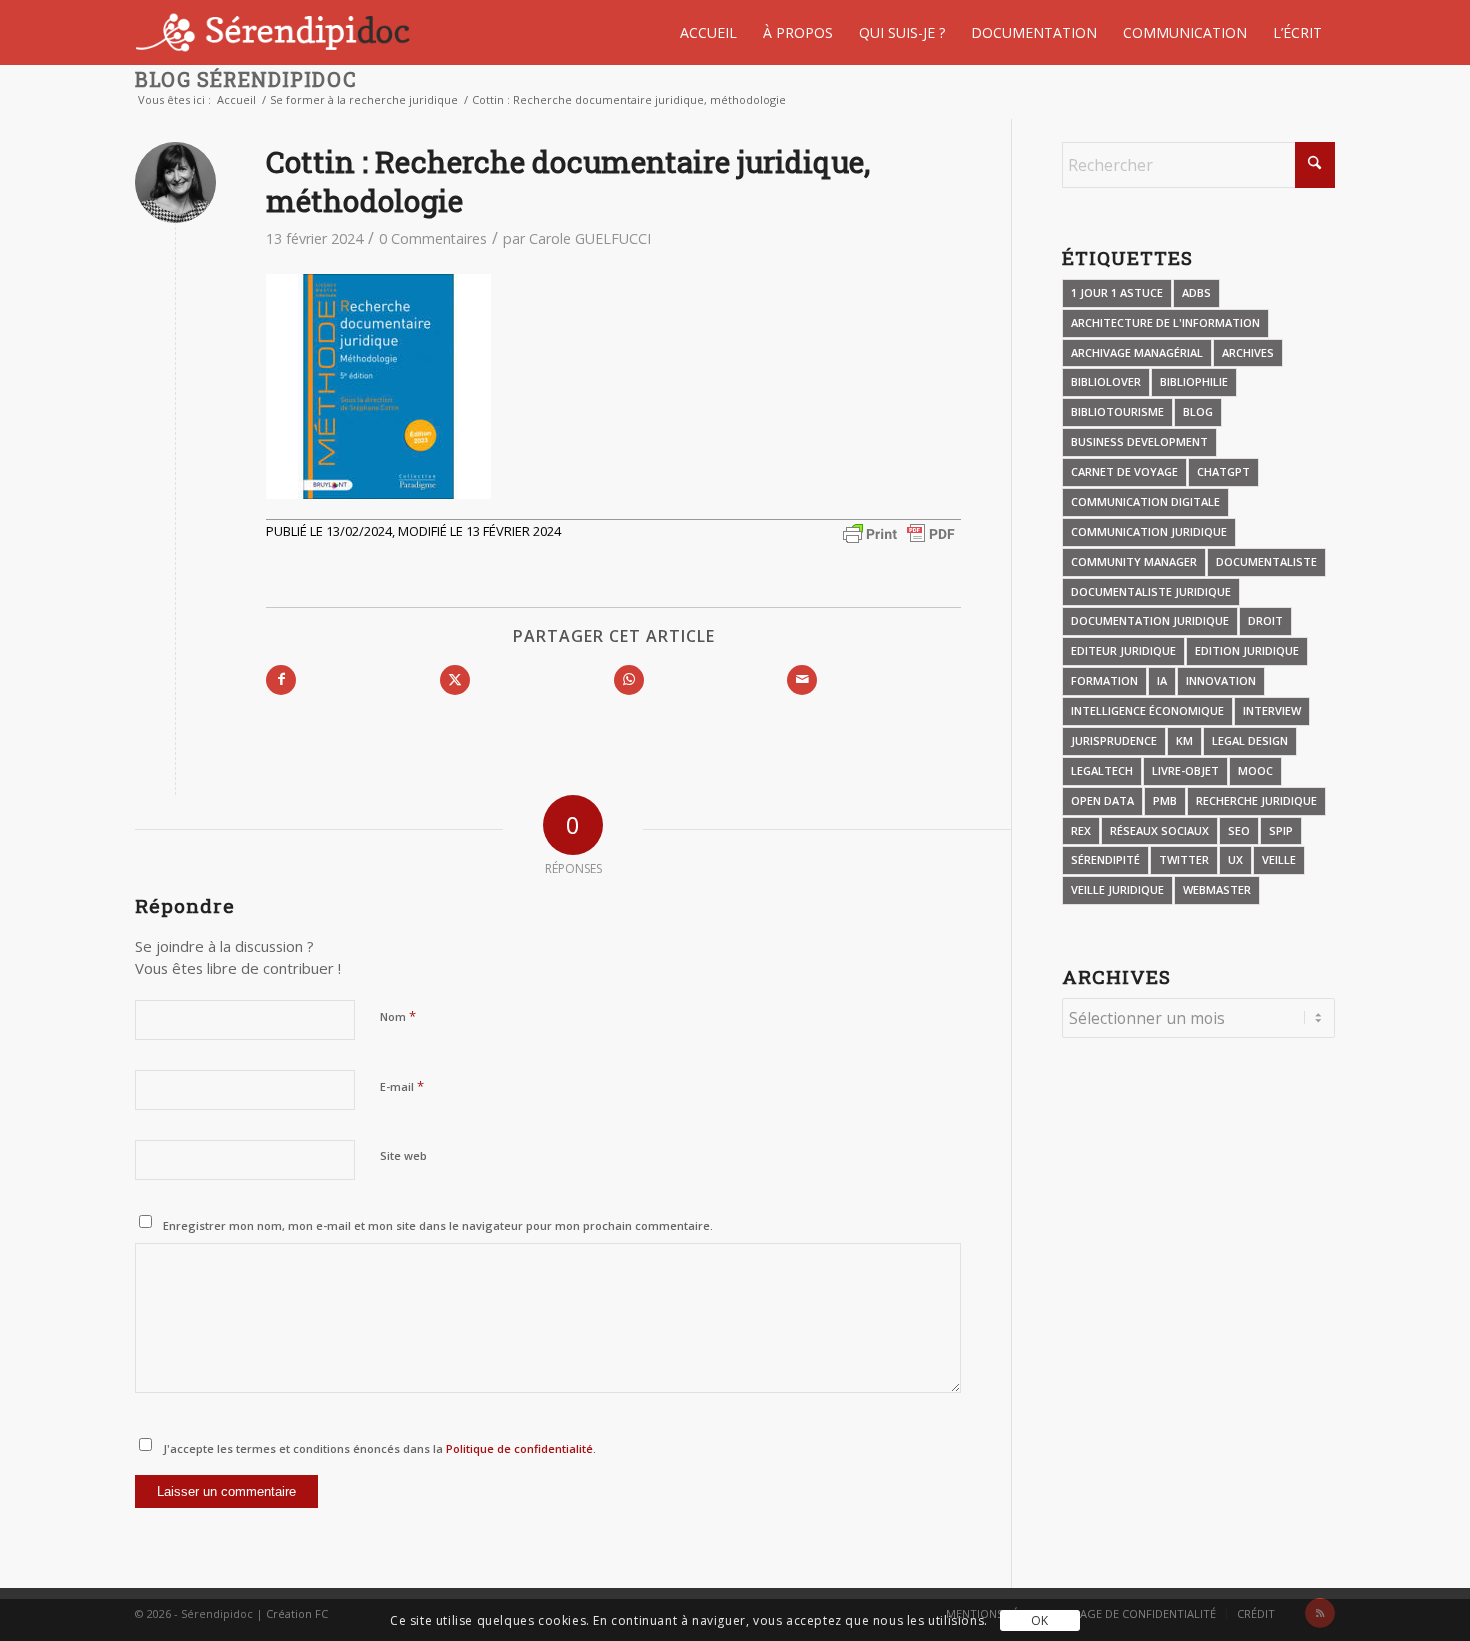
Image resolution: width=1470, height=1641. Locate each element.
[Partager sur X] (455, 680)
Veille (1279, 859)
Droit (1265, 620)
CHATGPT (1223, 471)
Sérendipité (1105, 859)
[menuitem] (708, 32)
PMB (1165, 800)
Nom (398, 1016)
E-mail (402, 1086)
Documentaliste (1266, 561)
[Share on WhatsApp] (629, 680)
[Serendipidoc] (275, 32)
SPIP (1281, 830)
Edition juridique (1247, 650)
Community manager (1134, 561)
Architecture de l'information (1165, 322)
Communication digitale (1145, 501)
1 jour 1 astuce (1117, 292)
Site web (403, 1155)
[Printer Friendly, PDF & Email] (899, 531)
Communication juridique (1149, 531)
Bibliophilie (1194, 381)
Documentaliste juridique (1151, 591)
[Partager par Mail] (802, 680)
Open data (1102, 800)
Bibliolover (1106, 381)
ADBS (1196, 292)
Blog (1198, 411)
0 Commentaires (433, 238)
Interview (1272, 710)
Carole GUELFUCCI (590, 238)
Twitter (1184, 859)
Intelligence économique (1147, 710)
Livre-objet (1185, 770)
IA (1162, 680)
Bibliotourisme (1117, 411)
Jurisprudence (1114, 740)
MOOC (1255, 770)
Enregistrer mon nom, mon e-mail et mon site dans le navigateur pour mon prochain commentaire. (438, 1225)
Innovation (1221, 680)
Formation (1104, 680)
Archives (1248, 352)
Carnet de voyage (1124, 471)
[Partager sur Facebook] (281, 680)
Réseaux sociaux (1159, 830)
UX (1235, 859)
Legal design (1250, 740)
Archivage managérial (1137, 352)
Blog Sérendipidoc (246, 79)
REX (1081, 830)
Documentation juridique (1150, 620)
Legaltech (1102, 770)
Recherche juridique (1256, 800)
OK (1040, 1620)
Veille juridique (1117, 889)
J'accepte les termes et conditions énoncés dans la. (379, 1448)
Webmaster (1217, 889)
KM (1184, 740)
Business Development (1139, 441)
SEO (1239, 830)
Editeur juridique (1123, 650)
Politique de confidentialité (518, 1448)
